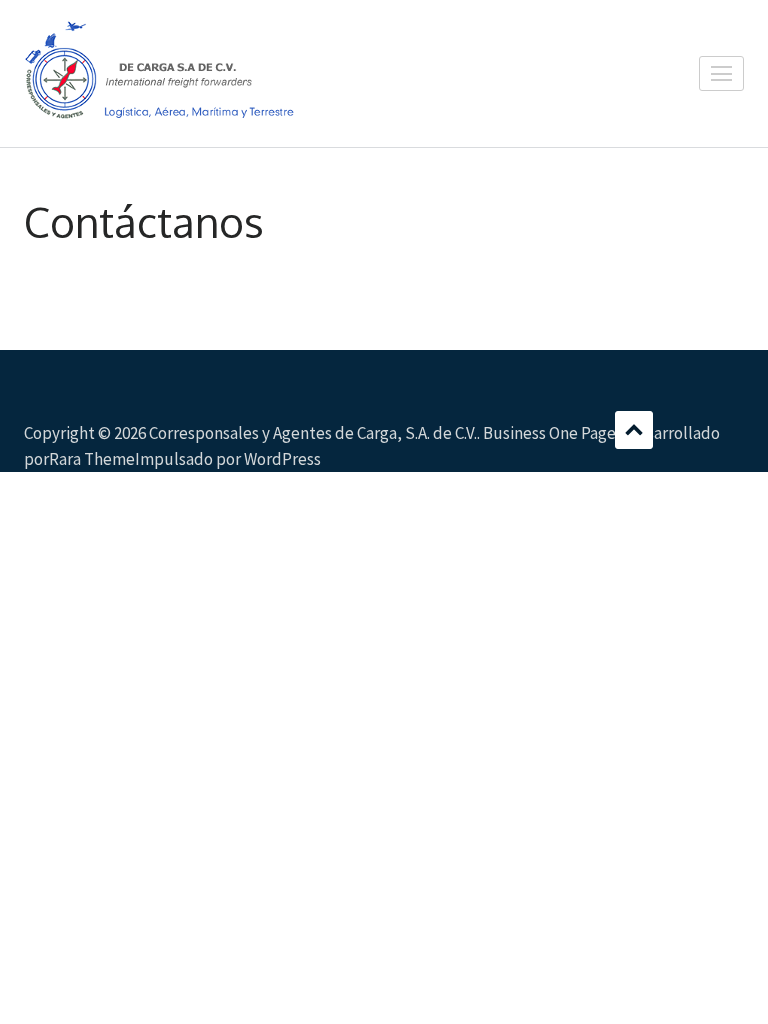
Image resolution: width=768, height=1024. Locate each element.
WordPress (282, 459)
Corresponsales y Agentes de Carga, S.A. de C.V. (313, 433)
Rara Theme (92, 459)
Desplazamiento (634, 430)
